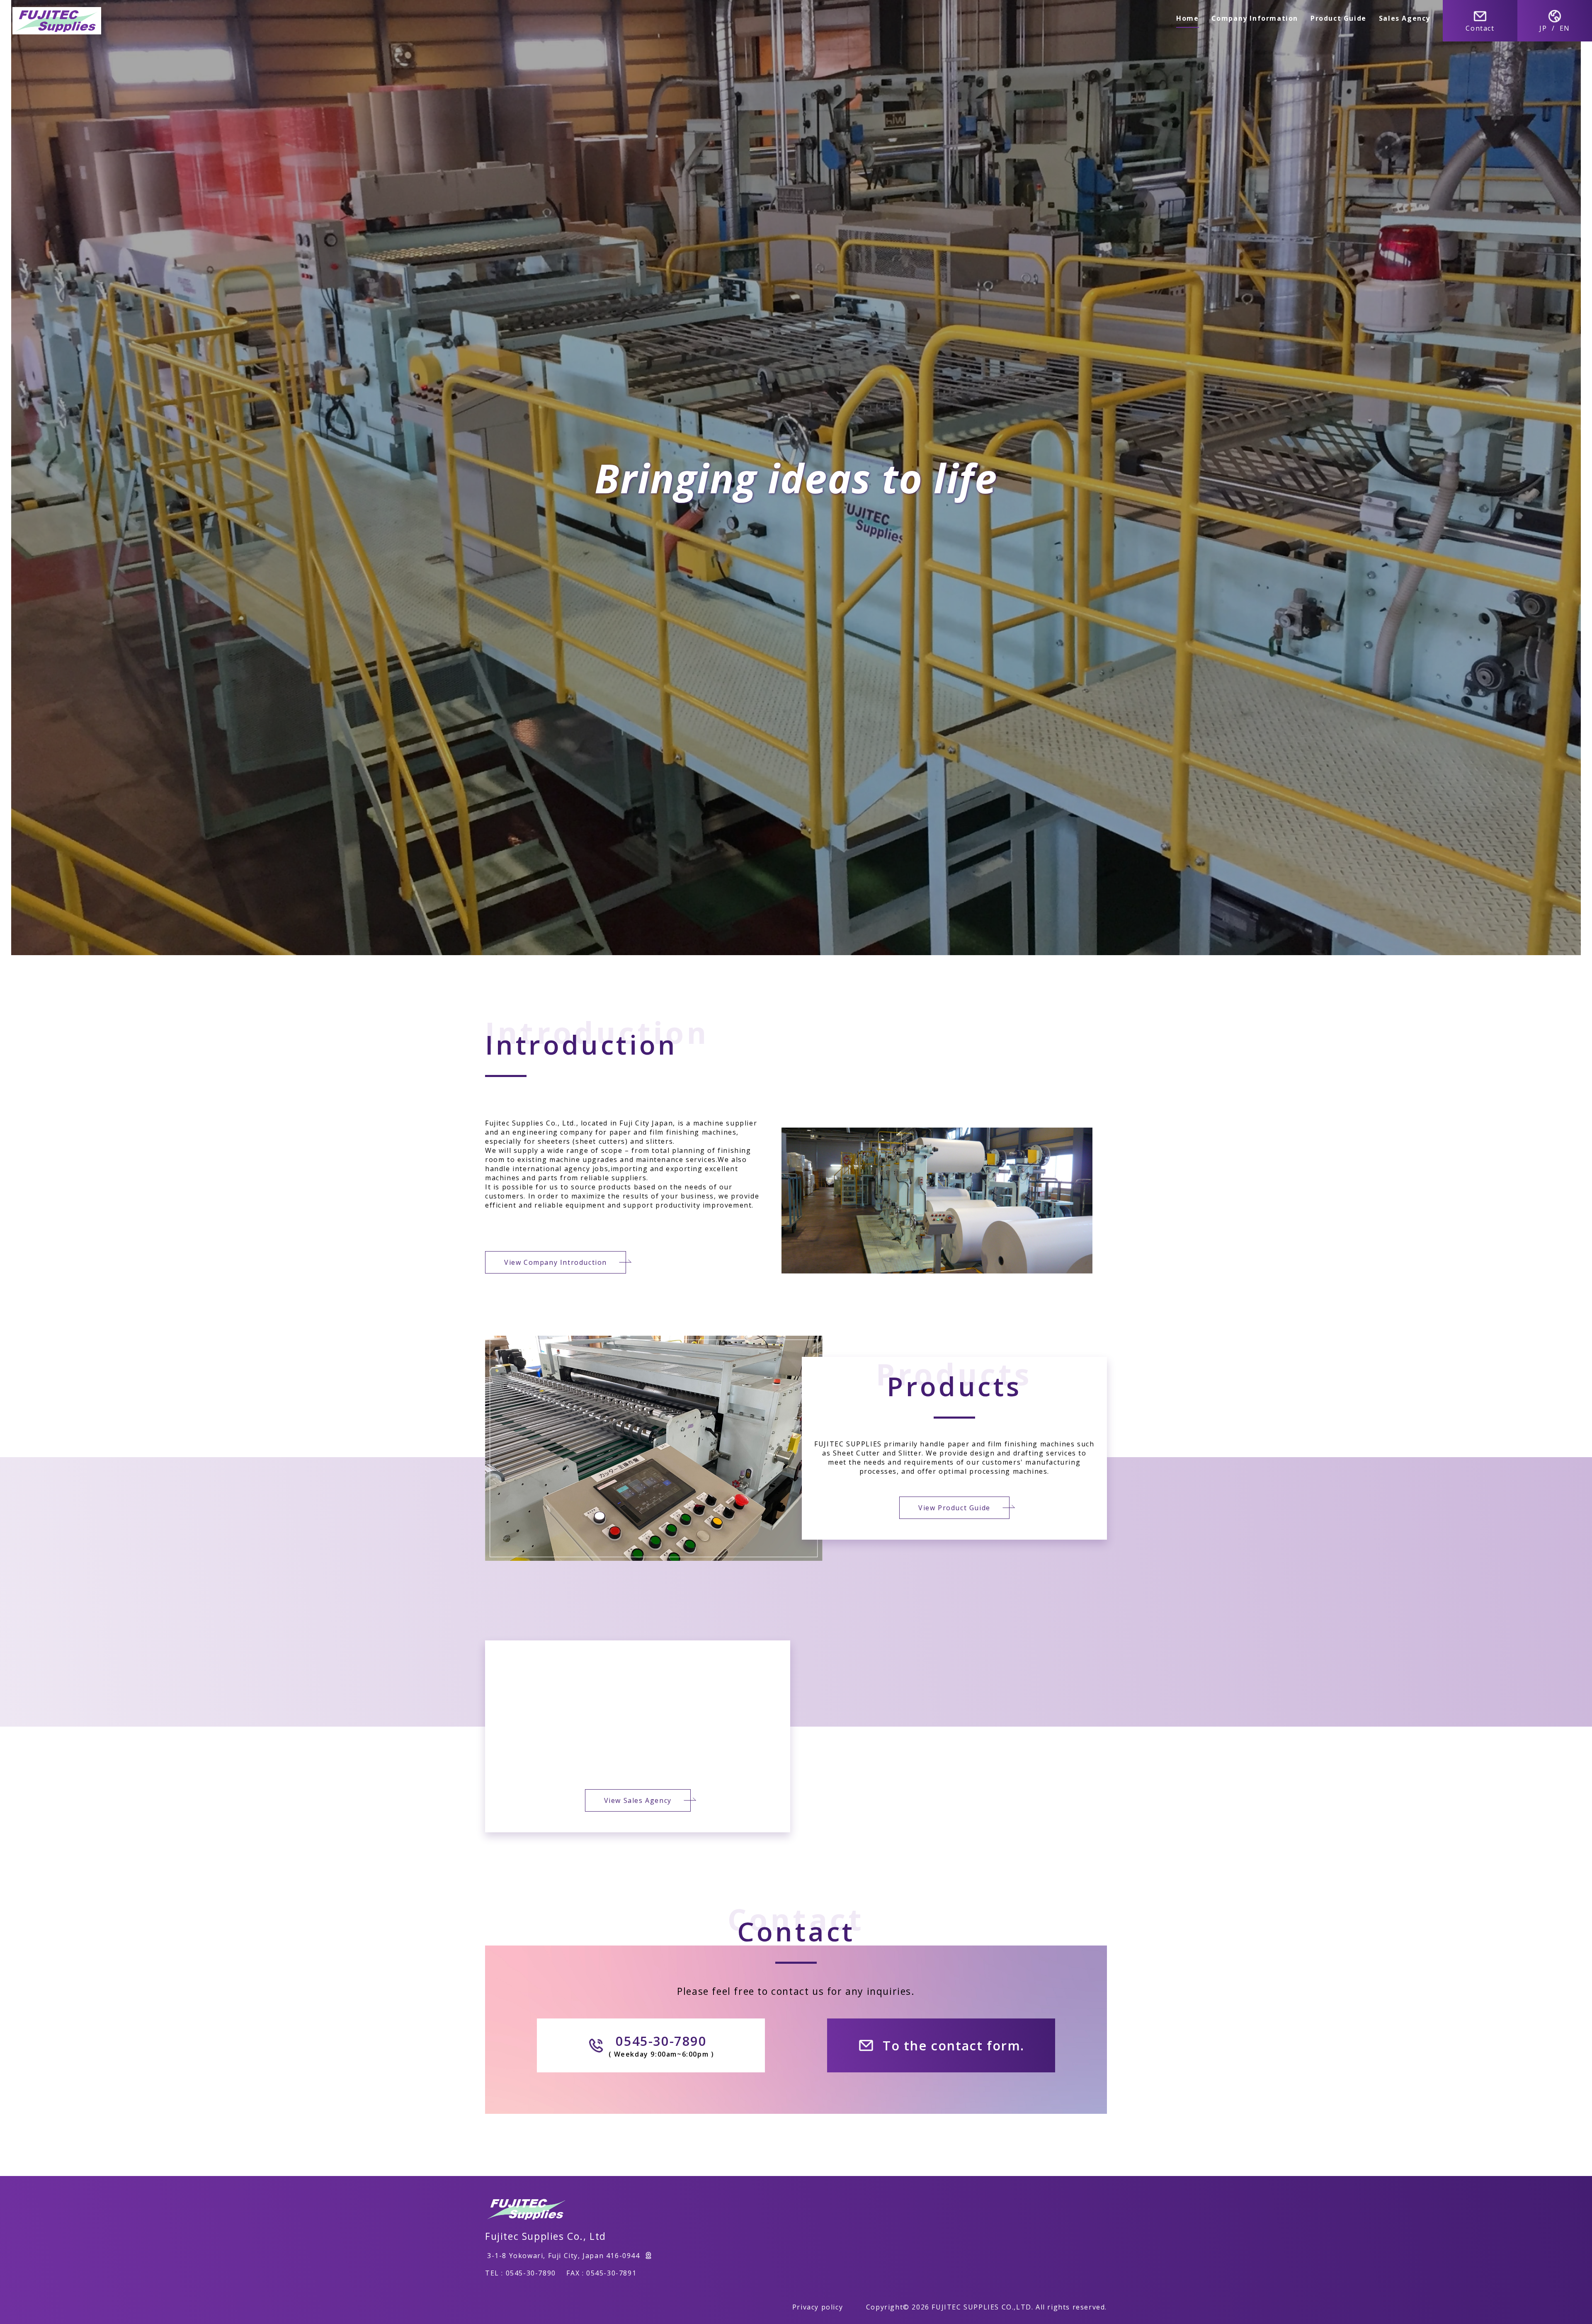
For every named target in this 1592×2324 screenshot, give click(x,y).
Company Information (1255, 18)
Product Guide (1338, 18)
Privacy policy (818, 2307)
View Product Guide (954, 1508)
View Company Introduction (556, 1262)
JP (1543, 28)
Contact (1480, 28)
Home (1187, 18)
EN (1565, 28)
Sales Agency (1405, 18)
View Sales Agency (638, 1800)
